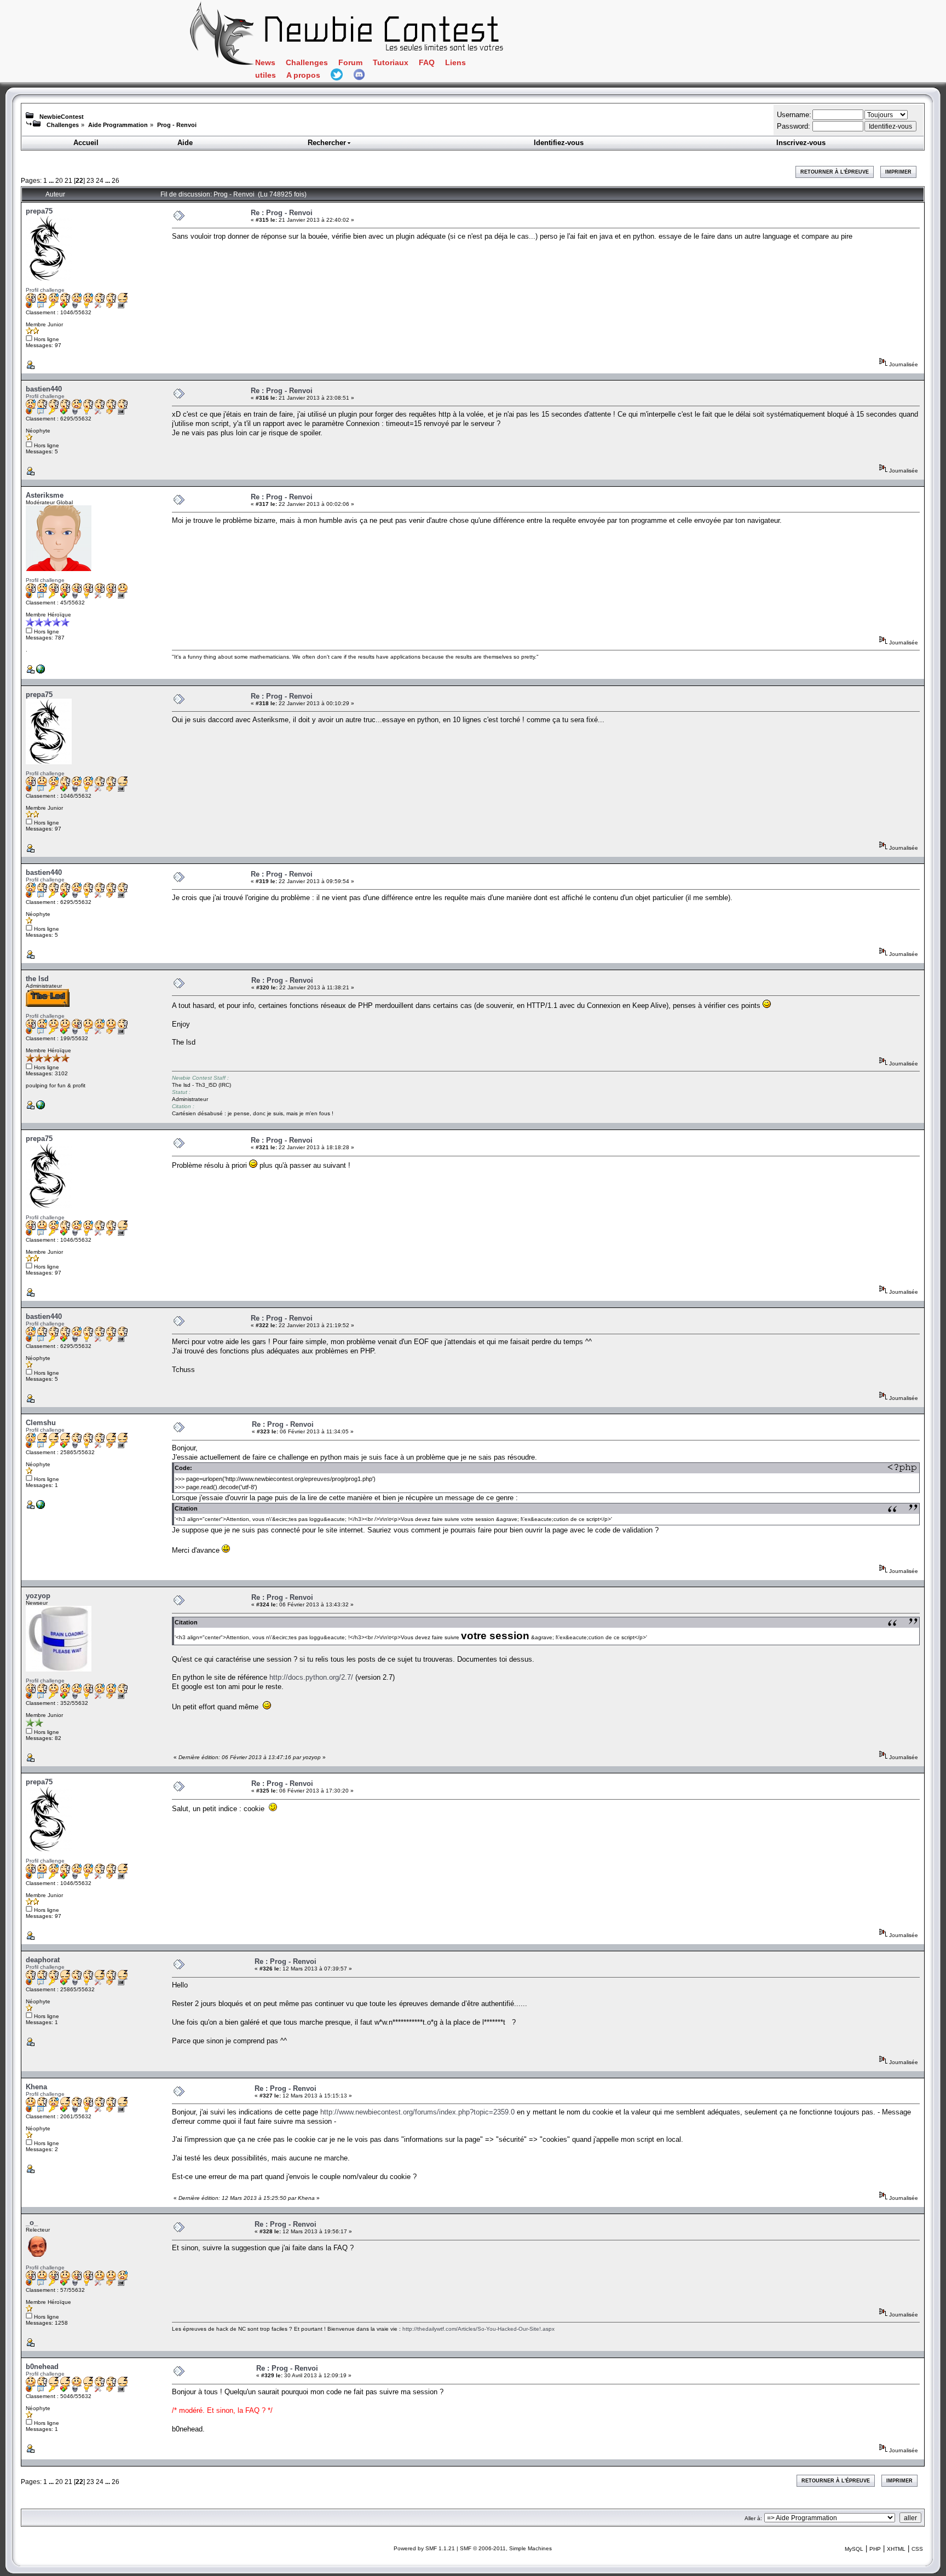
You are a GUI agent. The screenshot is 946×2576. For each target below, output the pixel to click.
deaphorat (43, 1960)
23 (90, 180)
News (265, 63)
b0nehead (42, 2367)
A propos (303, 75)
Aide (185, 143)
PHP (875, 2549)
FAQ (427, 63)
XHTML (896, 2549)
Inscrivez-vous (801, 143)
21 (68, 180)
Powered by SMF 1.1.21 (424, 2548)
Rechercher (327, 143)
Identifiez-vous (559, 143)
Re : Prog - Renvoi (282, 213)
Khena (36, 2087)
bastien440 (44, 389)
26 (116, 180)
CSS (917, 2549)
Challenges (307, 63)
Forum (350, 63)
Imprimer (898, 172)
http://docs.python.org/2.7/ (311, 1677)
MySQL (854, 2549)
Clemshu (41, 1423)
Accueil (86, 143)
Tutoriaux (391, 63)
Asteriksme (45, 495)
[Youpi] (41, 672)
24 (100, 180)
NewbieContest (62, 117)
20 (59, 180)
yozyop (38, 1596)
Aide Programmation (118, 125)
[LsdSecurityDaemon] (41, 1107)
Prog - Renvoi (177, 125)
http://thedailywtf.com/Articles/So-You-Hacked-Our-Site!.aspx (478, 2329)
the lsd (37, 979)
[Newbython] (41, 1507)
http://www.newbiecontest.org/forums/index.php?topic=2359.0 (417, 2112)
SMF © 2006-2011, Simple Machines (506, 2548)
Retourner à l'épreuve (835, 172)
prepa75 (39, 211)
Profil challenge (45, 290)
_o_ (32, 2223)
